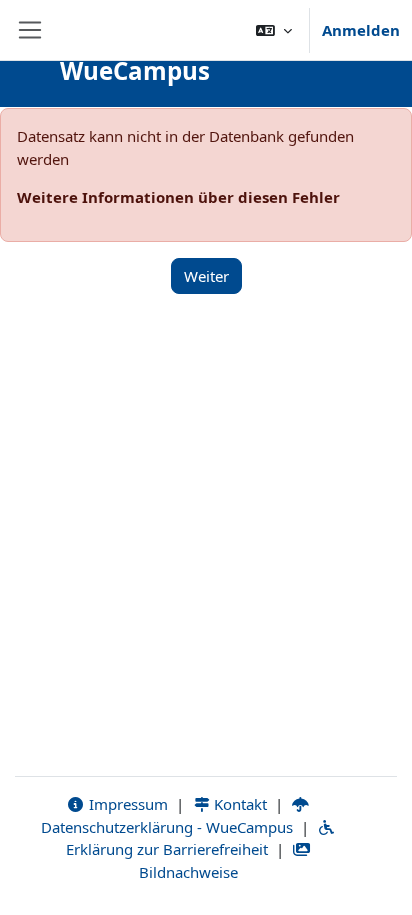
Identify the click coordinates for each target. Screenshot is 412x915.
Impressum (126, 804)
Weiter (206, 276)
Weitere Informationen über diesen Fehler (178, 197)
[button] (274, 30)
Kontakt (238, 804)
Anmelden (361, 30)
